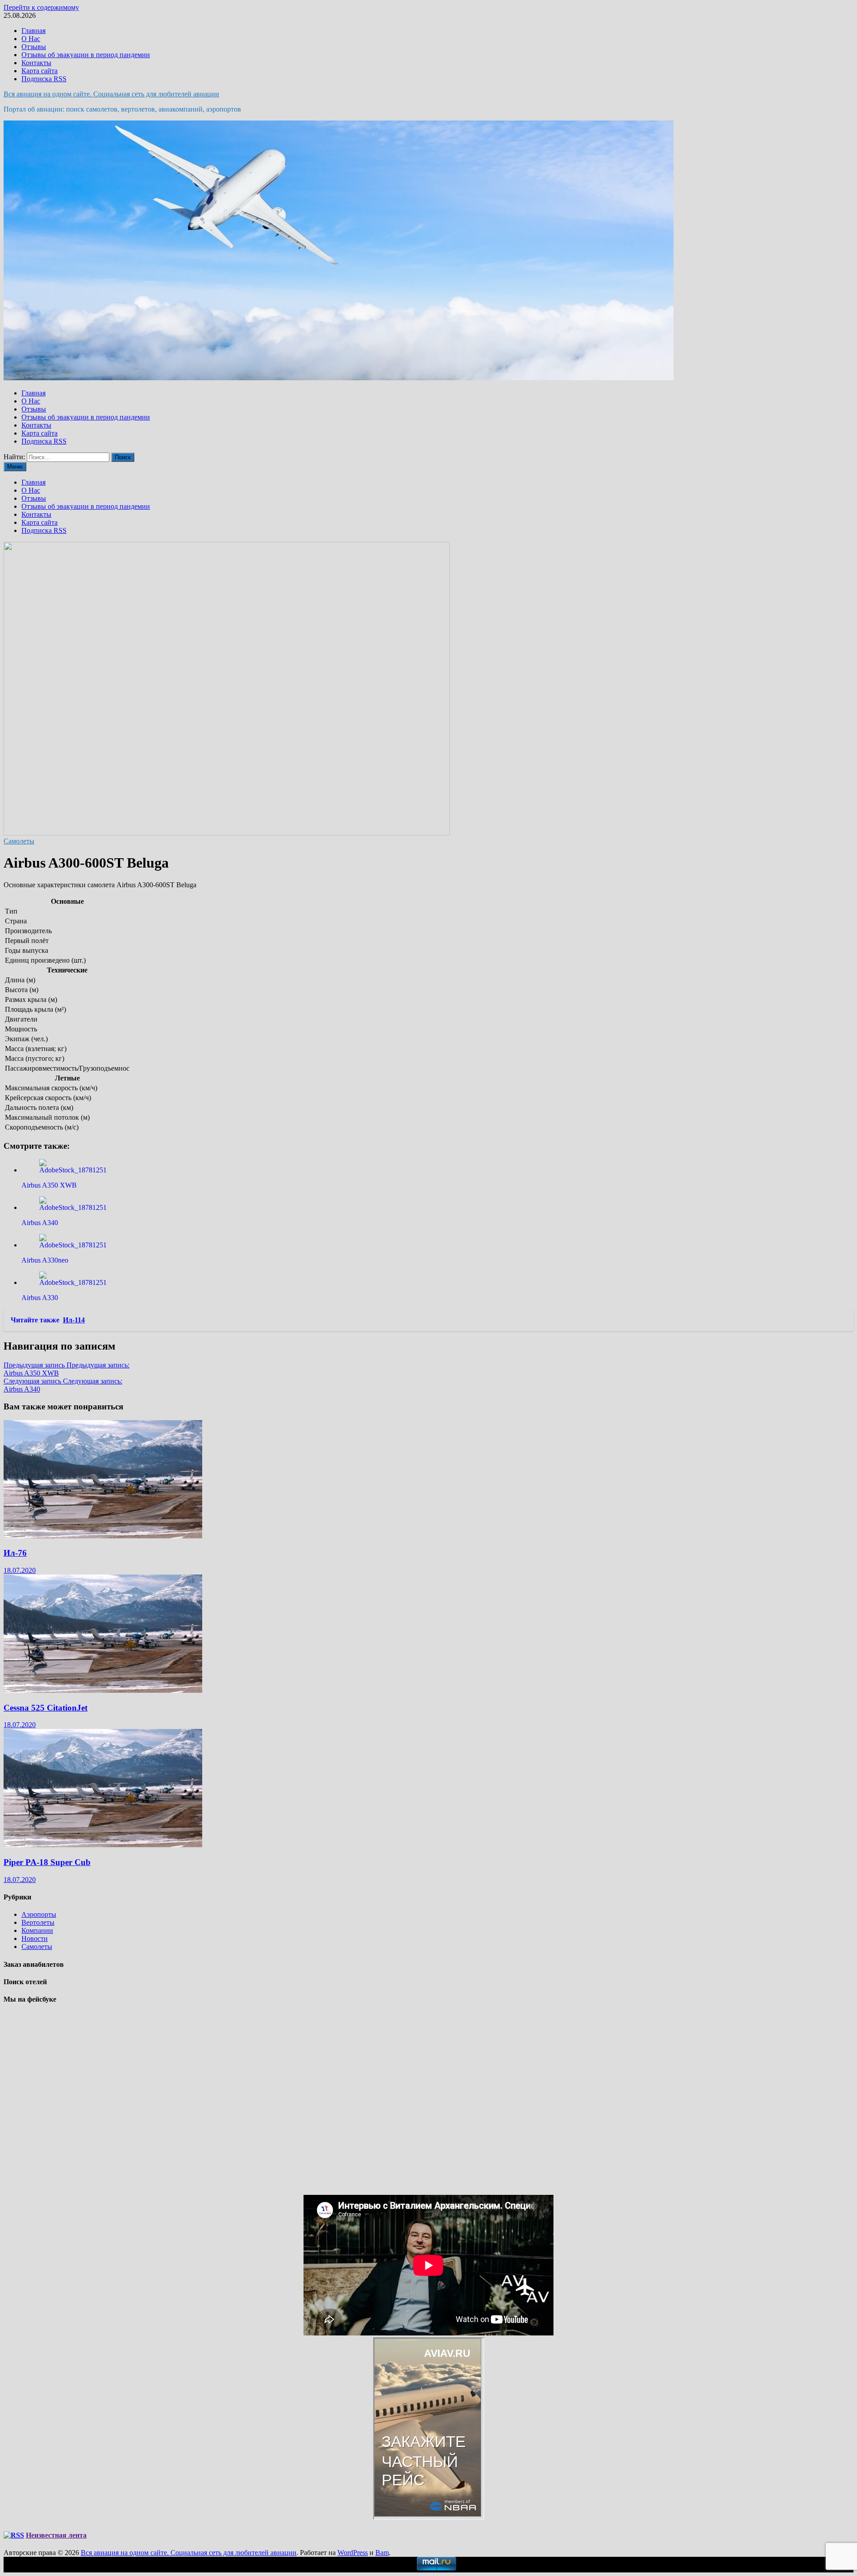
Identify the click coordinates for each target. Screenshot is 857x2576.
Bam (382, 2553)
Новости (35, 1938)
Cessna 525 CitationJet (46, 1708)
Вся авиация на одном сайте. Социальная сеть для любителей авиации (111, 94)
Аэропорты (39, 1914)
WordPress (353, 2553)
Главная (33, 31)
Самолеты (19, 841)
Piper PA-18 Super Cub (47, 1862)
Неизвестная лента (56, 2535)
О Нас (31, 39)
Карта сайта (40, 71)
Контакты (36, 63)
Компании (37, 1930)
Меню (15, 467)
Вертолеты (38, 1922)
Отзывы (34, 47)
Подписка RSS (44, 79)
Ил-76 (15, 1553)
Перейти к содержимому (41, 7)
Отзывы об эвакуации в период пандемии (86, 55)
